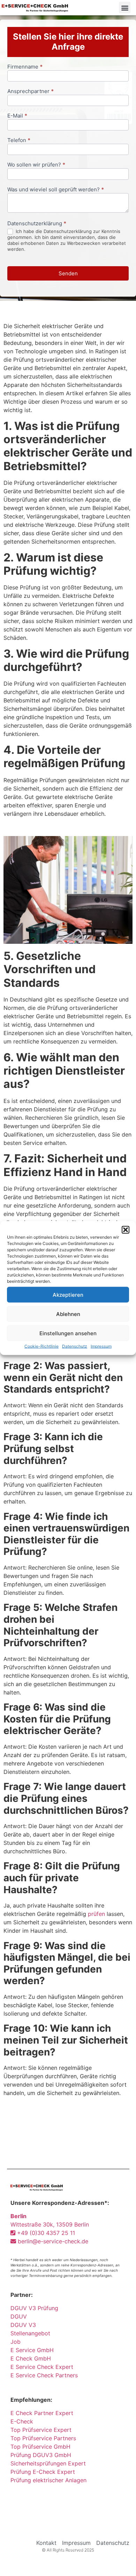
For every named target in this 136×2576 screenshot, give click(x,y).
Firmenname (25, 67)
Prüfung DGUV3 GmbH (41, 2455)
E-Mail (17, 116)
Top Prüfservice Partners (43, 2438)
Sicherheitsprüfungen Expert (48, 2463)
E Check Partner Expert (42, 2413)
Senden (68, 273)
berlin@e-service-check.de (52, 2241)
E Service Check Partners (44, 2375)
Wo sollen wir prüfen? (36, 165)
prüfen (96, 1914)
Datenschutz (75, 1346)
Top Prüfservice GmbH (40, 2447)
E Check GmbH (31, 2358)
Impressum (101, 1346)
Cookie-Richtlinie (41, 1346)
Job (16, 2342)
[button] (126, 1230)
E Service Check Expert (44, 2367)
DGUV (19, 2316)
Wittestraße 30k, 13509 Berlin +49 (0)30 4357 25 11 (50, 2224)
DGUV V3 (23, 2325)
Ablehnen (68, 1314)
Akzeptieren (68, 1294)
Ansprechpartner (31, 91)
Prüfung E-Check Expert (43, 2472)
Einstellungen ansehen (68, 1333)
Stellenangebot (30, 2333)
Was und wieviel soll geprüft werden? (56, 190)
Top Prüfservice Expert (41, 2430)
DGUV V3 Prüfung (34, 2308)
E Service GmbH (32, 2350)
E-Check (22, 2421)
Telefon (19, 140)
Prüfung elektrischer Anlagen (48, 2480)
